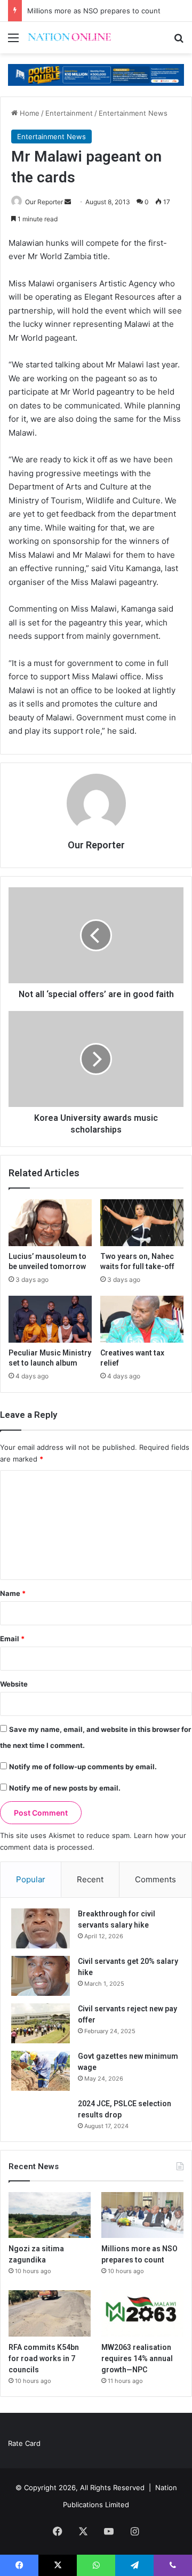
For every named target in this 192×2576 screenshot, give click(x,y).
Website (14, 1684)
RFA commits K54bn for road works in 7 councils (44, 2358)
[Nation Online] (69, 38)
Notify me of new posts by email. (65, 1788)
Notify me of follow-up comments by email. (83, 1767)
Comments (155, 1879)
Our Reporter (44, 202)
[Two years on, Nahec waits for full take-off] (142, 1223)
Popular (31, 1879)
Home (29, 113)
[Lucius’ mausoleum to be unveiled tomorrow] (50, 1223)
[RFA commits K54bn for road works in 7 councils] (50, 2313)
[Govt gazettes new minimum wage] (41, 2071)
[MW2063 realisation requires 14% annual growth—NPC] (142, 2313)
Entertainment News (133, 113)
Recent (90, 1879)
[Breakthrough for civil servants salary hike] (41, 1928)
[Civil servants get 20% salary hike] (41, 1976)
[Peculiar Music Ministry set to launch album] (50, 1319)
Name (13, 1593)
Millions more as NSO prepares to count (94, 11)
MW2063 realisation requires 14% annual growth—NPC (137, 2358)
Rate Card (24, 2443)
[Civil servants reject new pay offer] (41, 2023)
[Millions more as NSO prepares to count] (142, 2215)
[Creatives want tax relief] (142, 1319)
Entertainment (69, 113)
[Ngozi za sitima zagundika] (50, 2215)
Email (12, 1639)
